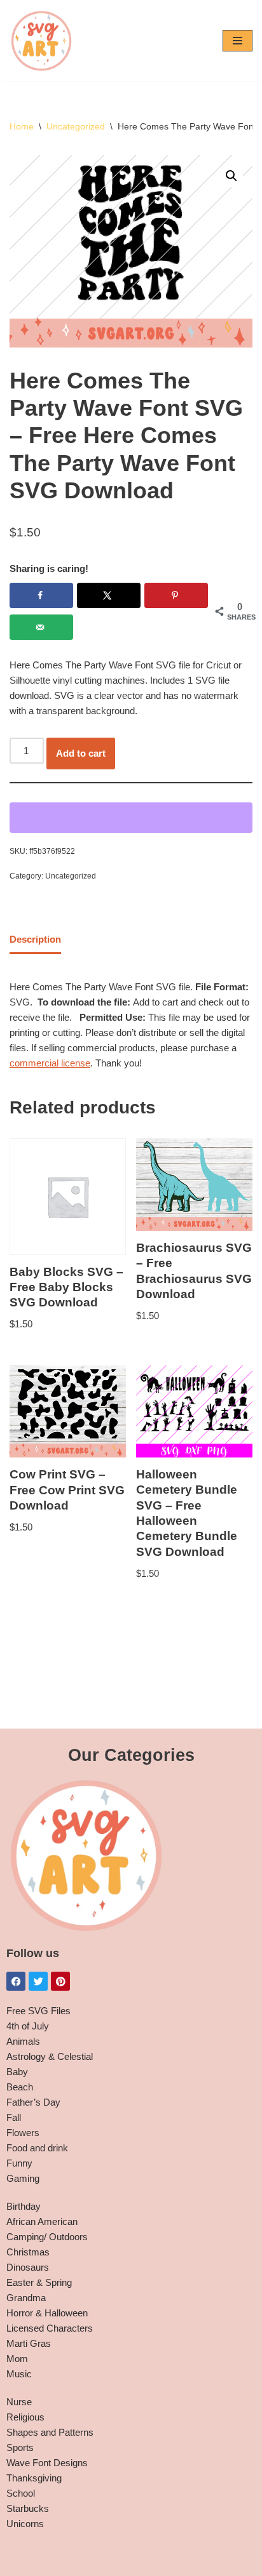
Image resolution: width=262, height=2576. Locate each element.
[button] (231, 176)
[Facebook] (16, 1981)
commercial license (50, 1063)
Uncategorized (76, 126)
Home (22, 126)
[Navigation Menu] (238, 41)
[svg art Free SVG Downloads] (41, 41)
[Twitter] (38, 1981)
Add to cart (81, 753)
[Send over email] (41, 627)
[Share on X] (109, 595)
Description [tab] (35, 939)
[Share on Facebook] (41, 595)
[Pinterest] (60, 1981)
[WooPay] (131, 818)
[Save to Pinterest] (176, 595)
